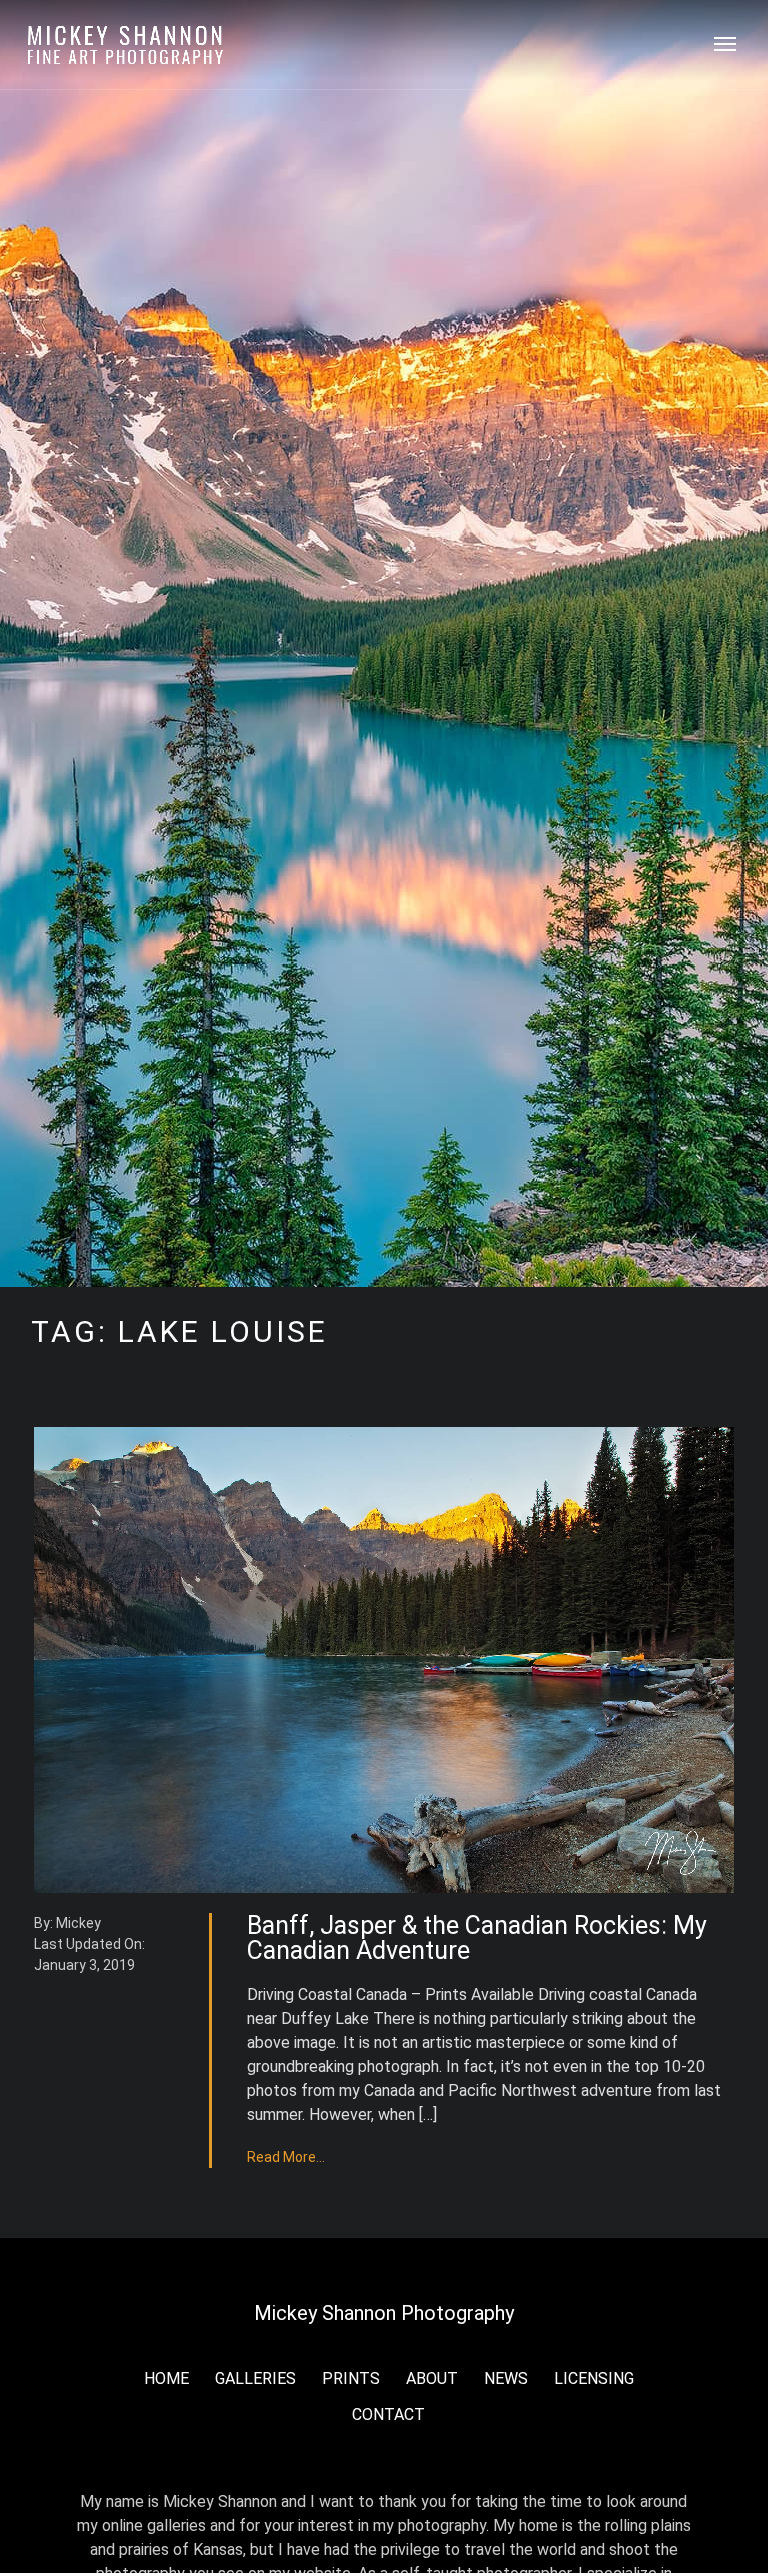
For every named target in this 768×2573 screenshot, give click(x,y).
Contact (388, 2414)
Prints (351, 2378)
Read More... (286, 2157)
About (432, 2378)
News (506, 2378)
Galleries (255, 2378)
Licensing (594, 2378)
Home (166, 2378)
